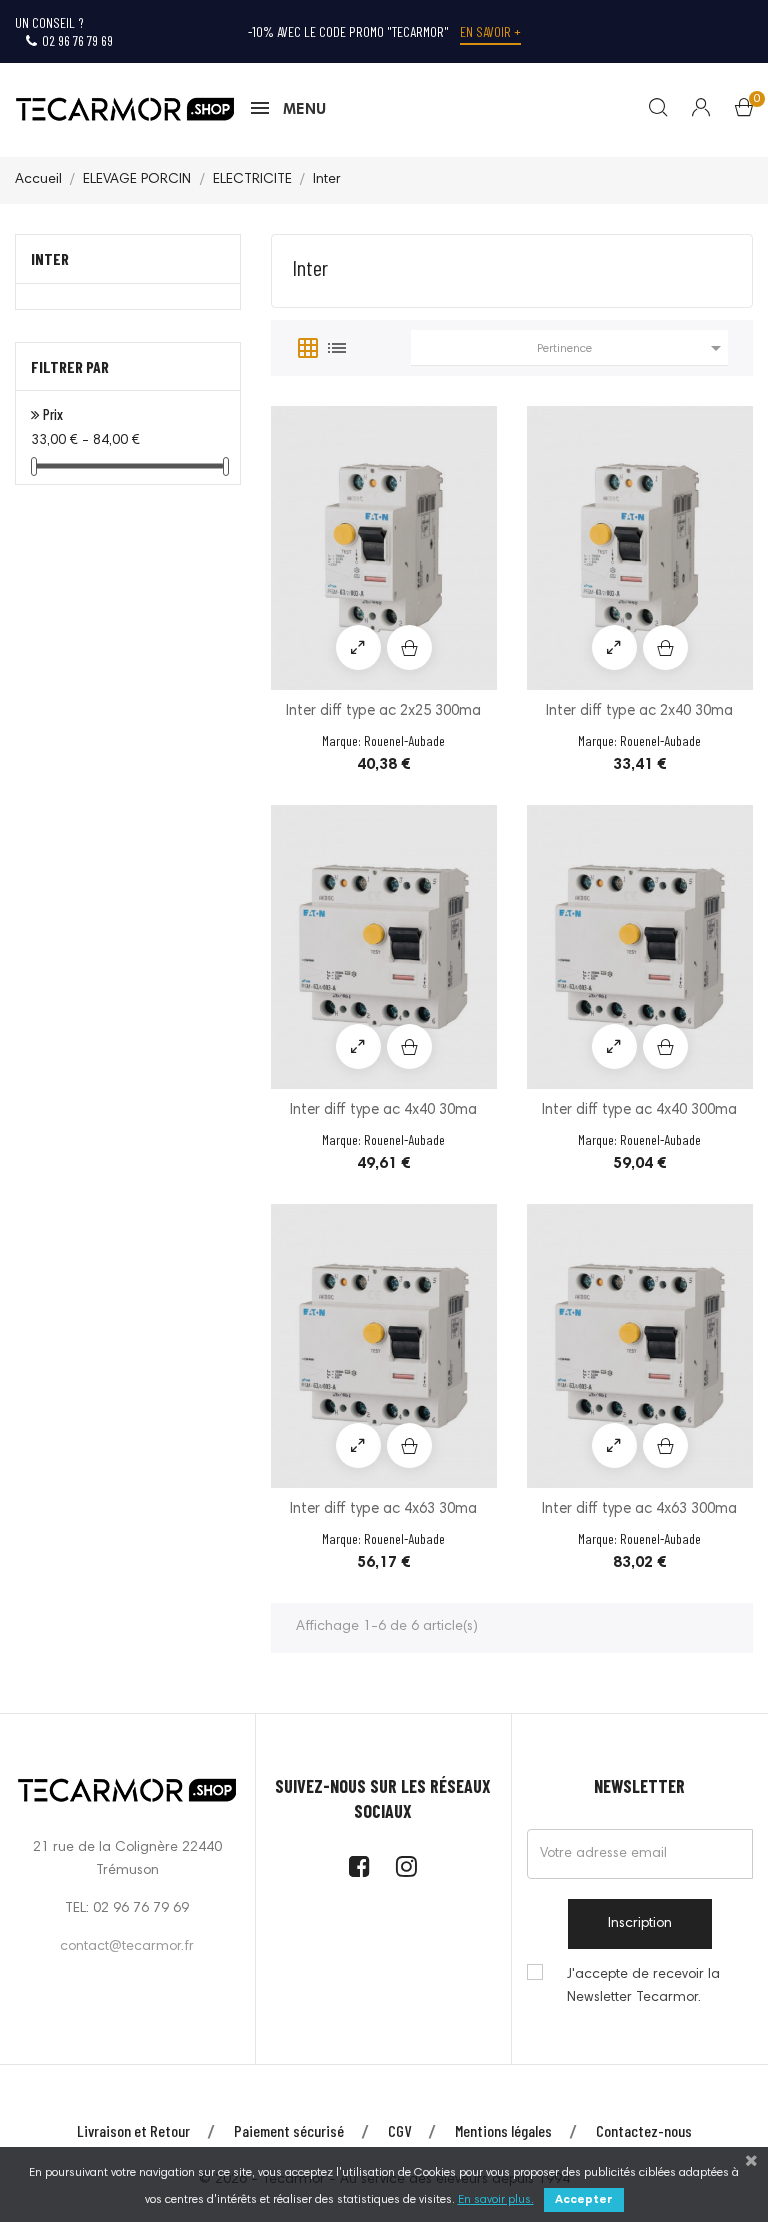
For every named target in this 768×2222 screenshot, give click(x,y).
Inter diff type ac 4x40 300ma (639, 1110)
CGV (399, 2130)
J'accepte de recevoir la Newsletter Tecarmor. (643, 1986)
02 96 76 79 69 (77, 40)
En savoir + (490, 31)
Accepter (584, 2200)
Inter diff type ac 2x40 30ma (639, 711)
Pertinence (632, 348)
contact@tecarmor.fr (127, 1947)
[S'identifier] (688, 110)
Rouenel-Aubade (404, 740)
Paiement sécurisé (289, 2130)
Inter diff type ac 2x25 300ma (383, 711)
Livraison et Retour (133, 2130)
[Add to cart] (409, 647)
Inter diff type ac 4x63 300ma (639, 1509)
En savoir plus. (496, 2200)
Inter (50, 258)
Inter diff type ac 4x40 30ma (383, 1110)
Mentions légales (503, 2130)
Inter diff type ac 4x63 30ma (383, 1509)
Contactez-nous (644, 2130)
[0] (744, 112)
